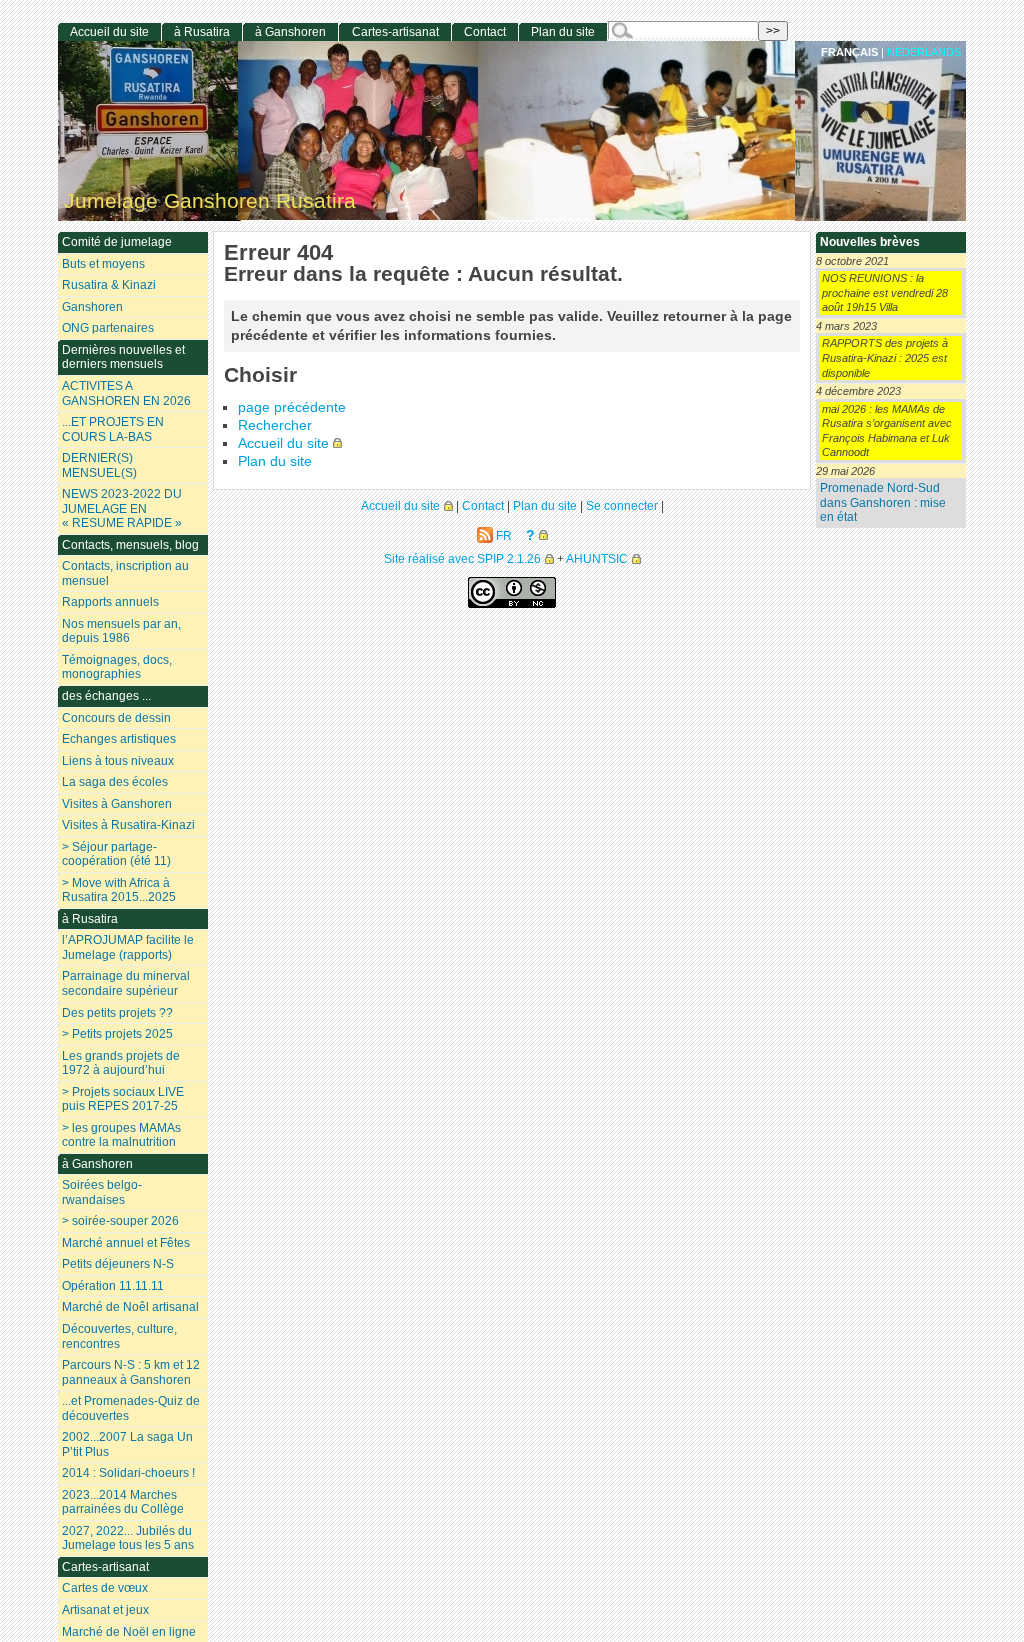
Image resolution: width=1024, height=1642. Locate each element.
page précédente (292, 407)
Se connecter (622, 505)
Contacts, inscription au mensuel (125, 573)
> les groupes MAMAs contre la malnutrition (121, 1135)
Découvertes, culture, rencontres (119, 1336)
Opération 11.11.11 (113, 1286)
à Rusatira (202, 32)
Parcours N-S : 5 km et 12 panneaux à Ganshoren (131, 1372)
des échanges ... (106, 696)
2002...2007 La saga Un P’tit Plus (127, 1444)
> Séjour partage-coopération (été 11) (116, 854)
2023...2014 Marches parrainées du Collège (123, 1502)
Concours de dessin (116, 718)
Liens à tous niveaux (118, 761)
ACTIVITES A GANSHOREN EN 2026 (126, 393)
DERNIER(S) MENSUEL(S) (99, 465)
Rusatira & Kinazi (109, 285)
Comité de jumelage (117, 242)
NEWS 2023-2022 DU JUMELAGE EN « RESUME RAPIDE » (122, 508)
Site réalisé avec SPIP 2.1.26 (462, 558)
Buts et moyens (103, 264)
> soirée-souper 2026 (120, 1221)
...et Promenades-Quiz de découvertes (131, 1408)
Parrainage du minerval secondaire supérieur (126, 983)
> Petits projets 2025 (117, 1034)
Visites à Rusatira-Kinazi (128, 825)
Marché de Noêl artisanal (130, 1307)
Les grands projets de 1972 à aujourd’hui (121, 1063)
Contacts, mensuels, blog (130, 545)
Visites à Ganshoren (117, 804)
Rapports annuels (110, 602)
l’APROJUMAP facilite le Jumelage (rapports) (128, 947)
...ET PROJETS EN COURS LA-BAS (113, 429)
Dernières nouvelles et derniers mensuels (123, 357)
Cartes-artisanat (395, 32)
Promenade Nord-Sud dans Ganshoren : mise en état (883, 502)
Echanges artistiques (119, 739)
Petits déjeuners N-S (118, 1264)
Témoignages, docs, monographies (117, 667)
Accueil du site (283, 443)
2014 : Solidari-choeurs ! (128, 1473)
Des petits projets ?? (117, 1013)
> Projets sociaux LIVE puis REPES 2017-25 (123, 1099)
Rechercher (275, 425)
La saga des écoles (115, 782)
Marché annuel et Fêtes (126, 1243)
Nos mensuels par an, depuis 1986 (121, 631)
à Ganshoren (290, 32)
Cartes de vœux (105, 1588)
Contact (485, 32)
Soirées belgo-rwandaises (102, 1192)
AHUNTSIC (597, 558)
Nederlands (924, 52)
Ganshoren (92, 307)
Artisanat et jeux (105, 1610)
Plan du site (275, 461)
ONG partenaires (108, 328)
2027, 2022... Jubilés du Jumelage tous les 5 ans (128, 1538)
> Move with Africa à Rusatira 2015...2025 (119, 890)
